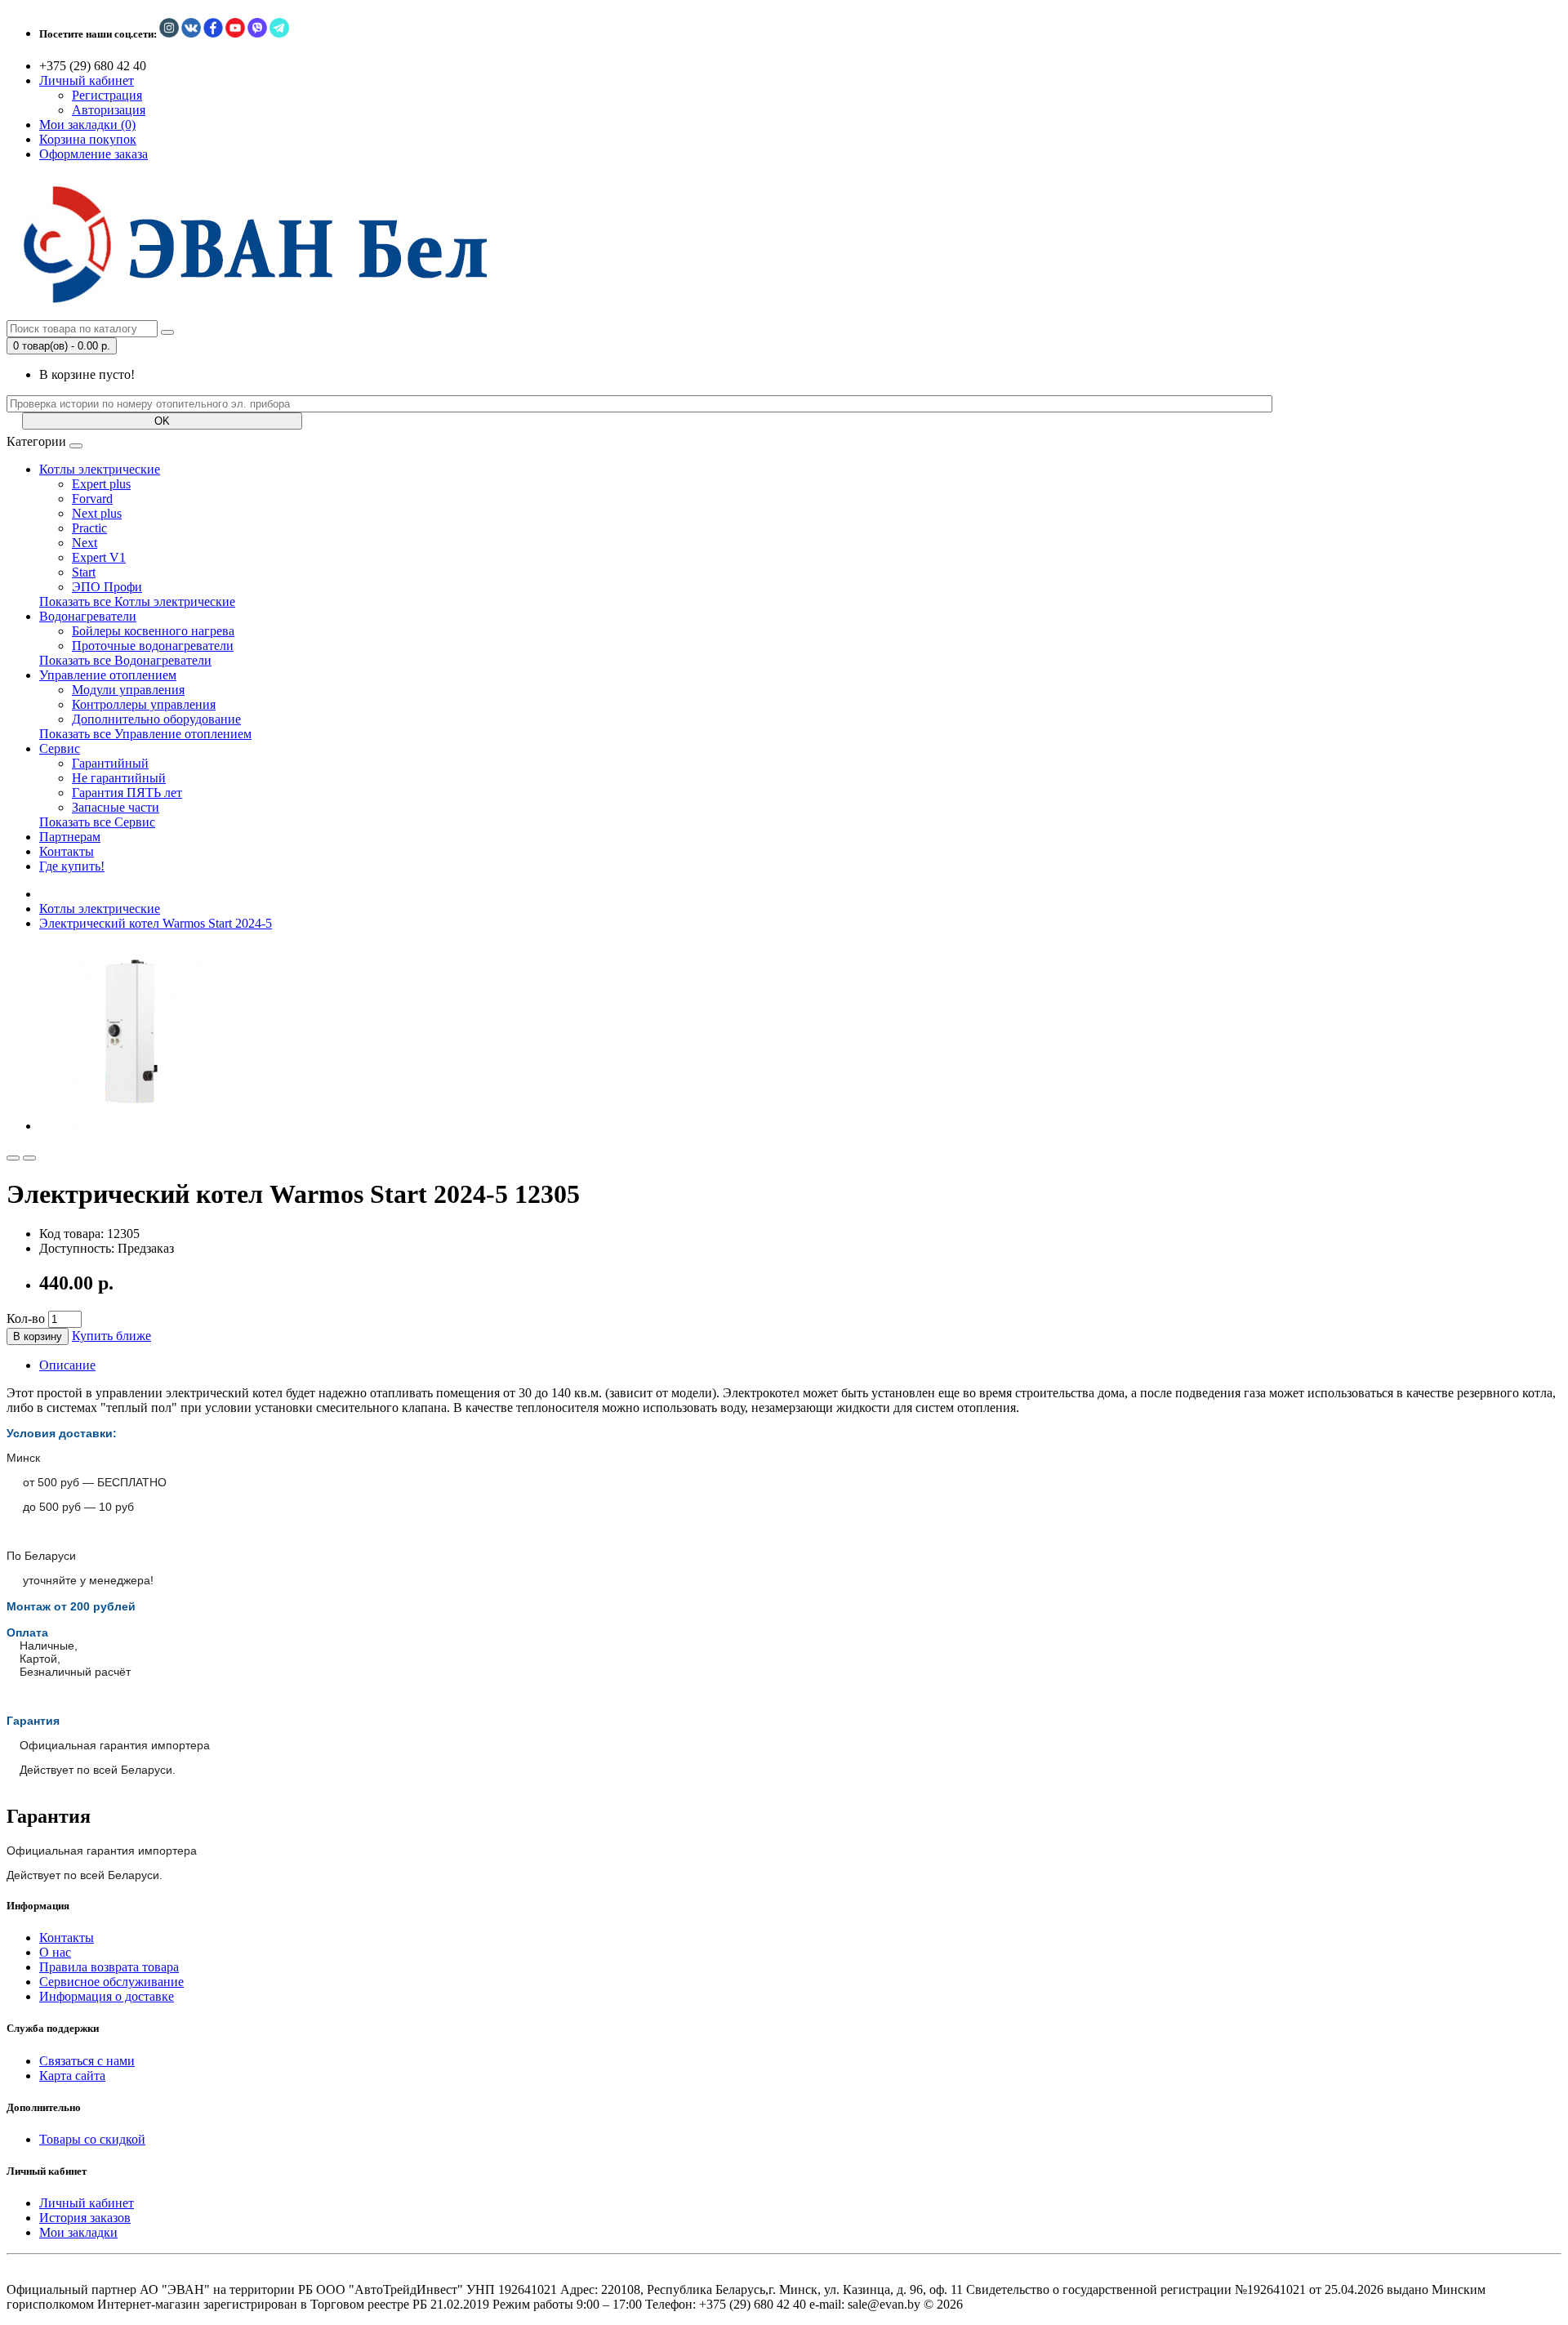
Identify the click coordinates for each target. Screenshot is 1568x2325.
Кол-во (26, 1318)
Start (84, 572)
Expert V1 (99, 557)
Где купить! (72, 866)
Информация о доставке (107, 1996)
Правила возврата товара (109, 1967)
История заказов (85, 2218)
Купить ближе (111, 1336)
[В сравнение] (29, 1158)
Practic (89, 528)
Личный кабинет (87, 2203)
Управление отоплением (108, 675)
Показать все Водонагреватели (125, 660)
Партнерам (70, 837)
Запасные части (116, 807)
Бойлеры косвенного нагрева (153, 631)
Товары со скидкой (92, 2139)
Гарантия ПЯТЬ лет (127, 793)
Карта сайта (72, 2076)
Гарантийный (110, 763)
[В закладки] (13, 1158)
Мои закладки (78, 2232)
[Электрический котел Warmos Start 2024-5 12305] (132, 1126)
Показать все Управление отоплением (145, 734)
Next (85, 543)
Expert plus (101, 484)
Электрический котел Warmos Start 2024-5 (156, 923)
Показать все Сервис (97, 822)
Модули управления (128, 690)
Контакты (67, 851)
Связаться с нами (87, 2061)
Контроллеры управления (144, 704)
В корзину (38, 1336)
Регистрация (107, 95)
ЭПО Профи (107, 587)
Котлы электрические (100, 469)
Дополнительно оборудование (156, 719)
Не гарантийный (119, 778)
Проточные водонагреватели (153, 646)
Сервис (60, 748)
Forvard (92, 499)
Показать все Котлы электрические (137, 601)
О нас (55, 1952)
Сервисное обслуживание (111, 1982)
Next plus (97, 513)
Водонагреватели (88, 616)
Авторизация (109, 110)
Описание (67, 1365)
